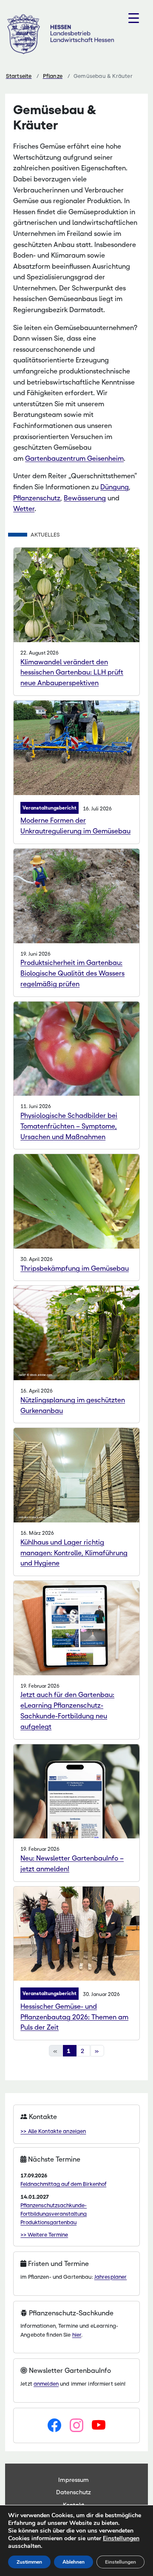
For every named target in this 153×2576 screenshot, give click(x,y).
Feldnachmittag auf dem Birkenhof (63, 2184)
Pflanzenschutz (37, 498)
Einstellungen (121, 2539)
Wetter (24, 509)
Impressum (74, 2480)
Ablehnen (74, 2562)
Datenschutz (74, 2492)
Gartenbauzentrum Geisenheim (74, 458)
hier (77, 2335)
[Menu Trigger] (134, 18)
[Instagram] (76, 2426)
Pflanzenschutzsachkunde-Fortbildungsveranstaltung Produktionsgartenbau (54, 2214)
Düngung (115, 487)
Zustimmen (29, 2562)
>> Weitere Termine (44, 2235)
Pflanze (53, 76)
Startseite (19, 76)
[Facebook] (54, 2426)
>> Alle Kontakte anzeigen (53, 2131)
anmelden (46, 2384)
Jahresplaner (111, 2277)
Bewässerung (85, 498)
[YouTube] (99, 2426)
